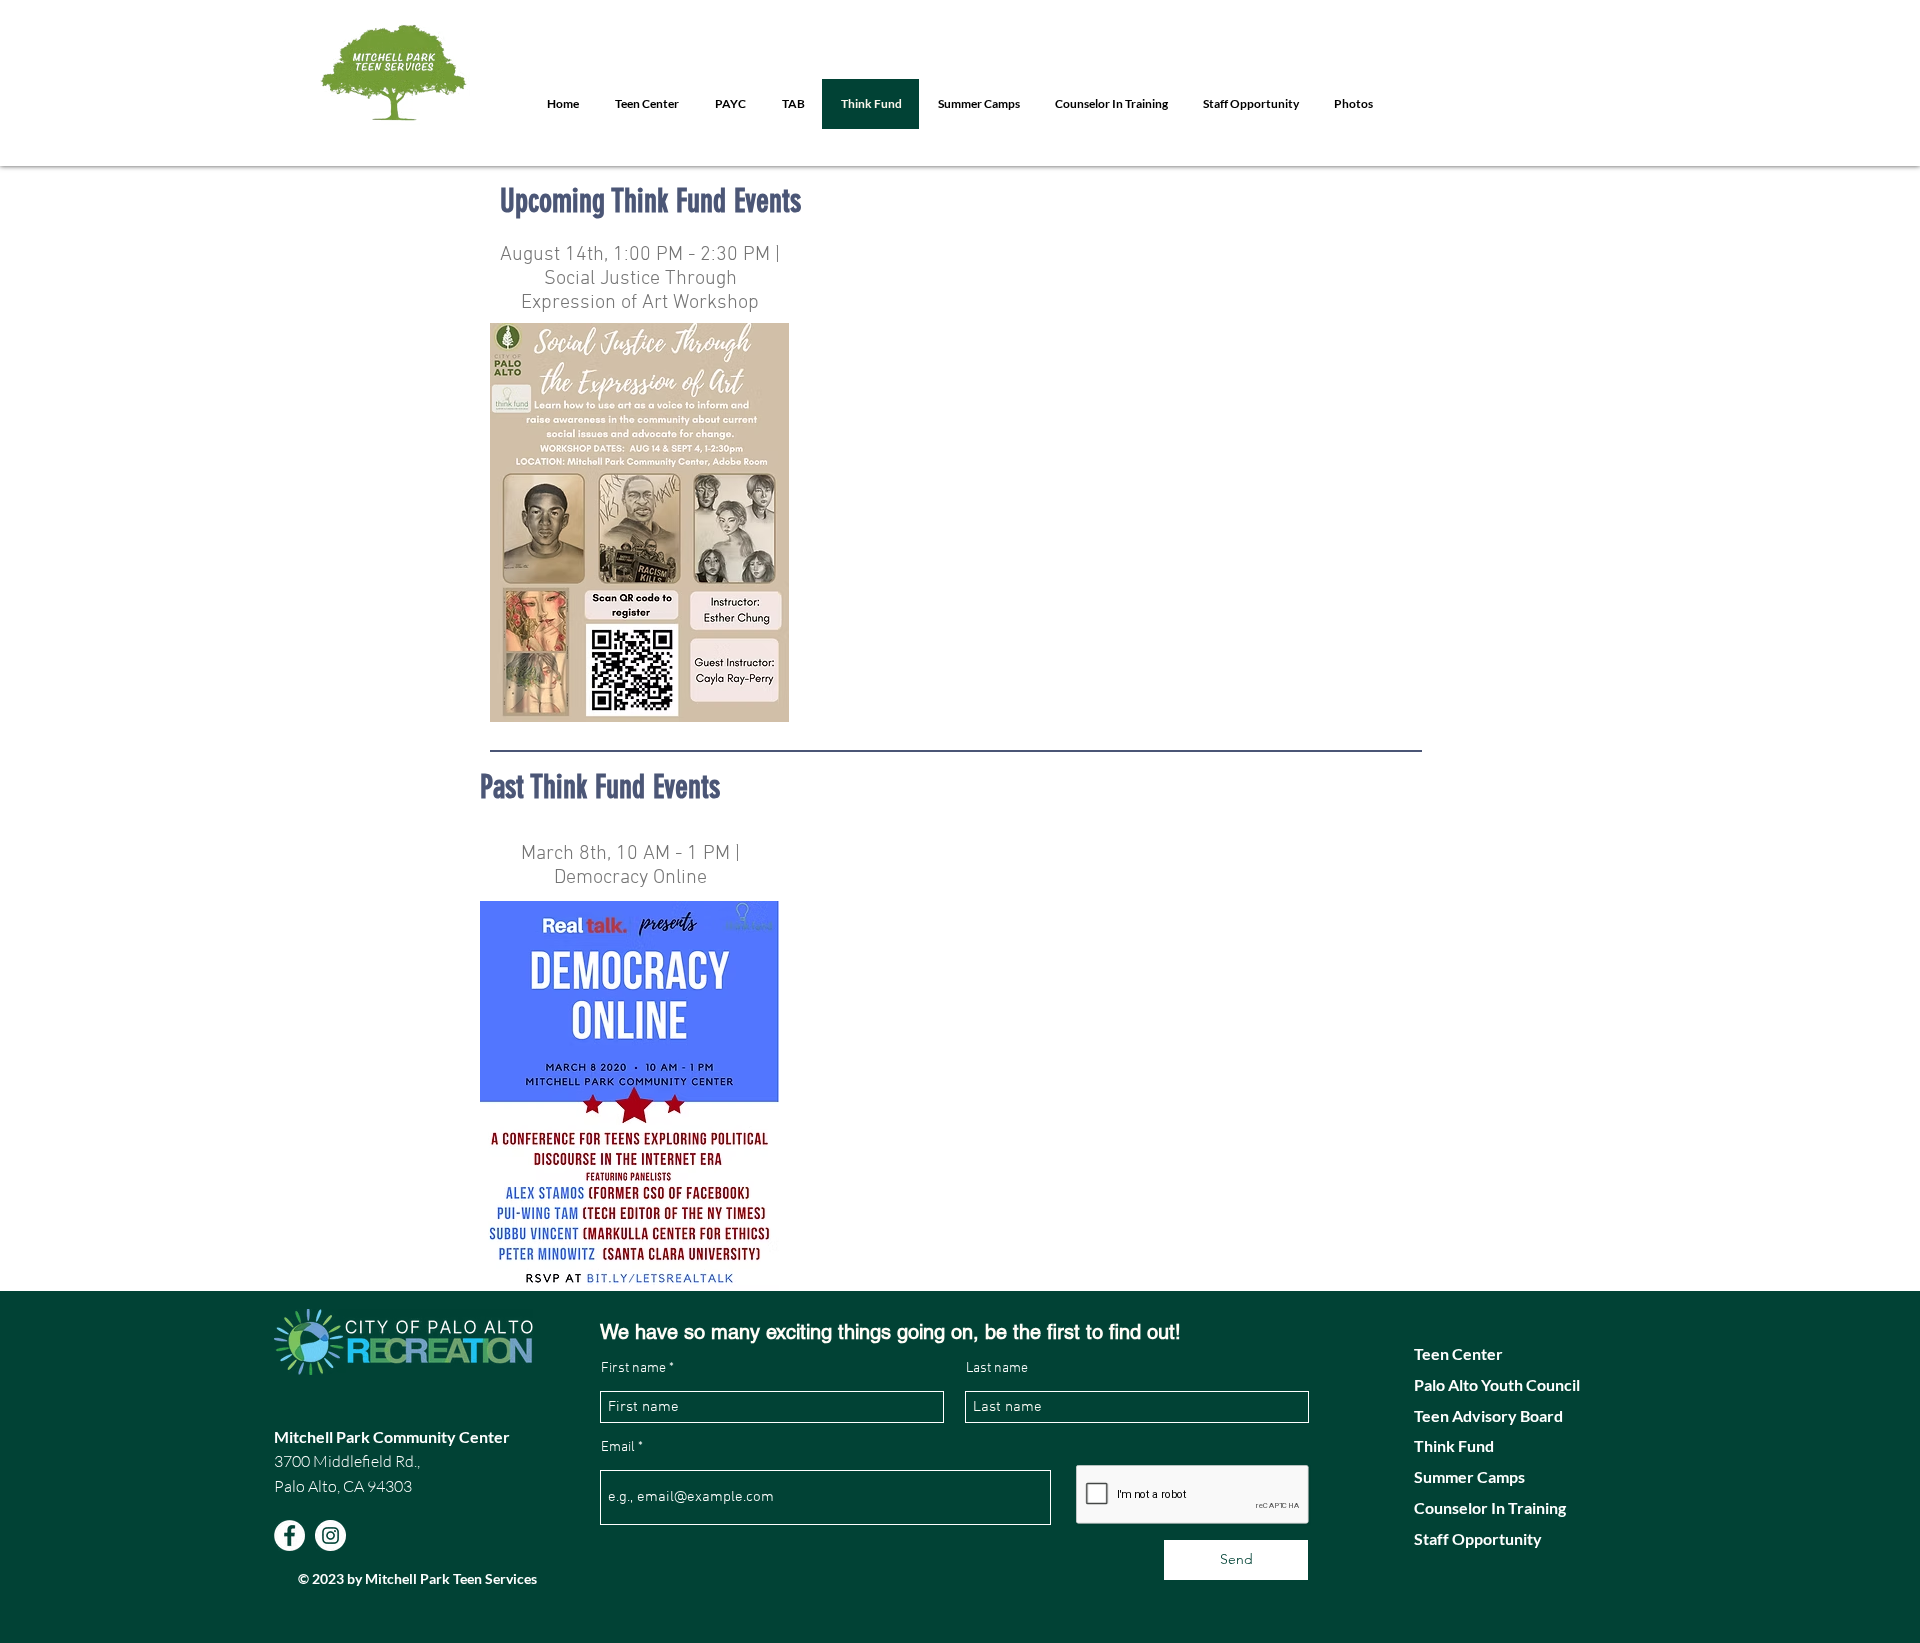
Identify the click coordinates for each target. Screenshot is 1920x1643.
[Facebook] (289, 1535)
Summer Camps (1471, 1476)
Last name (997, 1369)
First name (633, 1369)
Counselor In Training (1490, 1507)
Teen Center (1458, 1353)
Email (618, 1448)
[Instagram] (330, 1535)
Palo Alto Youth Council (1498, 1384)
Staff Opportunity (1478, 1538)
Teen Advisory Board (1490, 1415)
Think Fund (1455, 1445)
